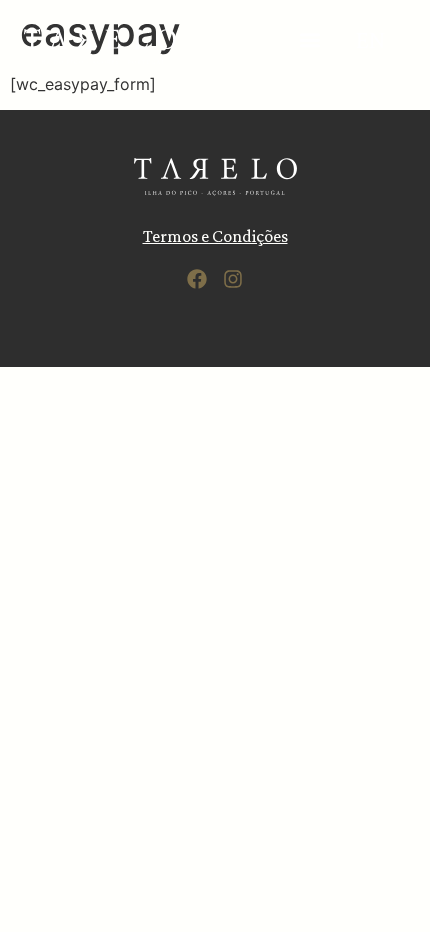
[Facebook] (197, 279)
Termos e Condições (215, 236)
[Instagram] (233, 279)
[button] (309, 39)
